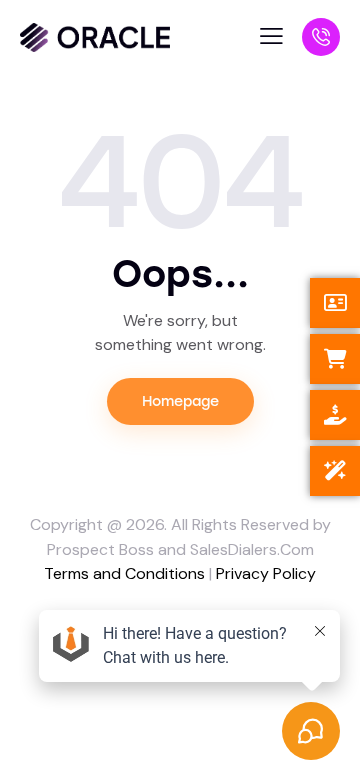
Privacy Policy (266, 573)
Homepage (180, 401)
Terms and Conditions (124, 573)
